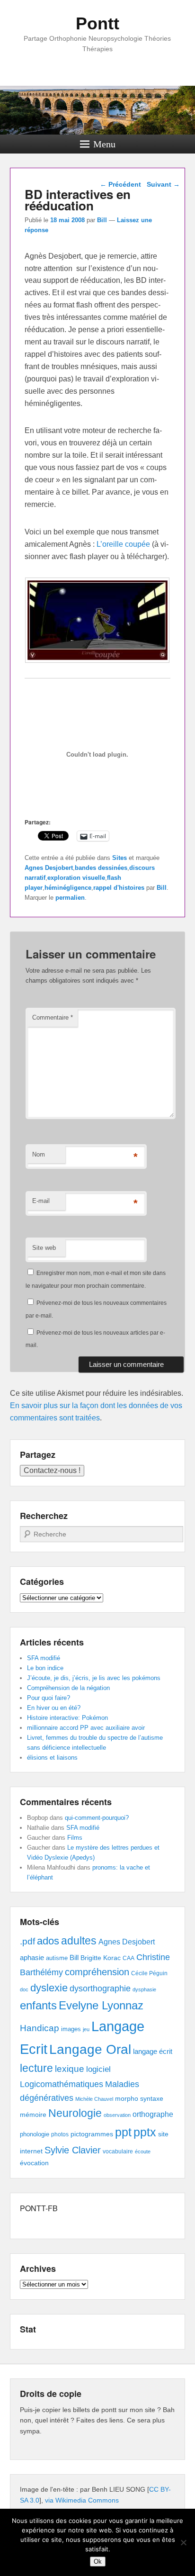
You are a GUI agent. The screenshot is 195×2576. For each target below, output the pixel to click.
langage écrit (153, 2051)
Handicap (40, 2028)
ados (48, 1941)
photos (60, 2134)
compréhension (97, 1972)
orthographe (153, 2114)
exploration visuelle (76, 878)
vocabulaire (118, 2151)
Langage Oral (90, 2049)
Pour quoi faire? (49, 1698)
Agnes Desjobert (49, 868)
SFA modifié (44, 1658)
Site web (44, 1248)
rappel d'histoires (119, 888)
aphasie (32, 1957)
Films (75, 1838)
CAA (129, 1958)
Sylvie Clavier (73, 2150)
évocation (34, 2163)
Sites (120, 858)
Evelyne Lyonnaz (101, 2005)
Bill (102, 220)
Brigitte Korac (101, 1958)
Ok (98, 2562)
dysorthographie (100, 1988)
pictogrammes (92, 2134)
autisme (57, 1958)
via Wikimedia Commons (82, 2500)
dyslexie (49, 1988)
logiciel (98, 2069)
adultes (79, 1941)
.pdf (27, 1941)
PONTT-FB (39, 2208)
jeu (86, 2029)
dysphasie (144, 1989)
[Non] (183, 2542)
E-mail (41, 1201)
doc (24, 1989)
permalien (70, 898)
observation (117, 2115)
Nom (39, 1154)
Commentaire (53, 1017)
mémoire (33, 2115)
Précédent (120, 184)
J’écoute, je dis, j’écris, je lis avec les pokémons (94, 1678)
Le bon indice (45, 1668)
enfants (38, 2005)
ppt (123, 2132)
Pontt (97, 23)
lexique (70, 2069)
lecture (36, 2068)
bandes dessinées (101, 868)
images (71, 2029)
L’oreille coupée (123, 544)
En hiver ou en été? (54, 1708)
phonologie (35, 2134)
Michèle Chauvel (94, 2099)
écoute (143, 2151)
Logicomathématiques (62, 2084)
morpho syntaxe (139, 2098)
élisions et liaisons (52, 1758)
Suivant (163, 184)
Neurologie (75, 2113)
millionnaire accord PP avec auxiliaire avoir (86, 1728)
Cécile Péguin (149, 1973)
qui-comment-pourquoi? (97, 1818)
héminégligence (68, 888)
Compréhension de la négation (68, 1688)
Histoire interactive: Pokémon (67, 1718)
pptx (145, 2132)
